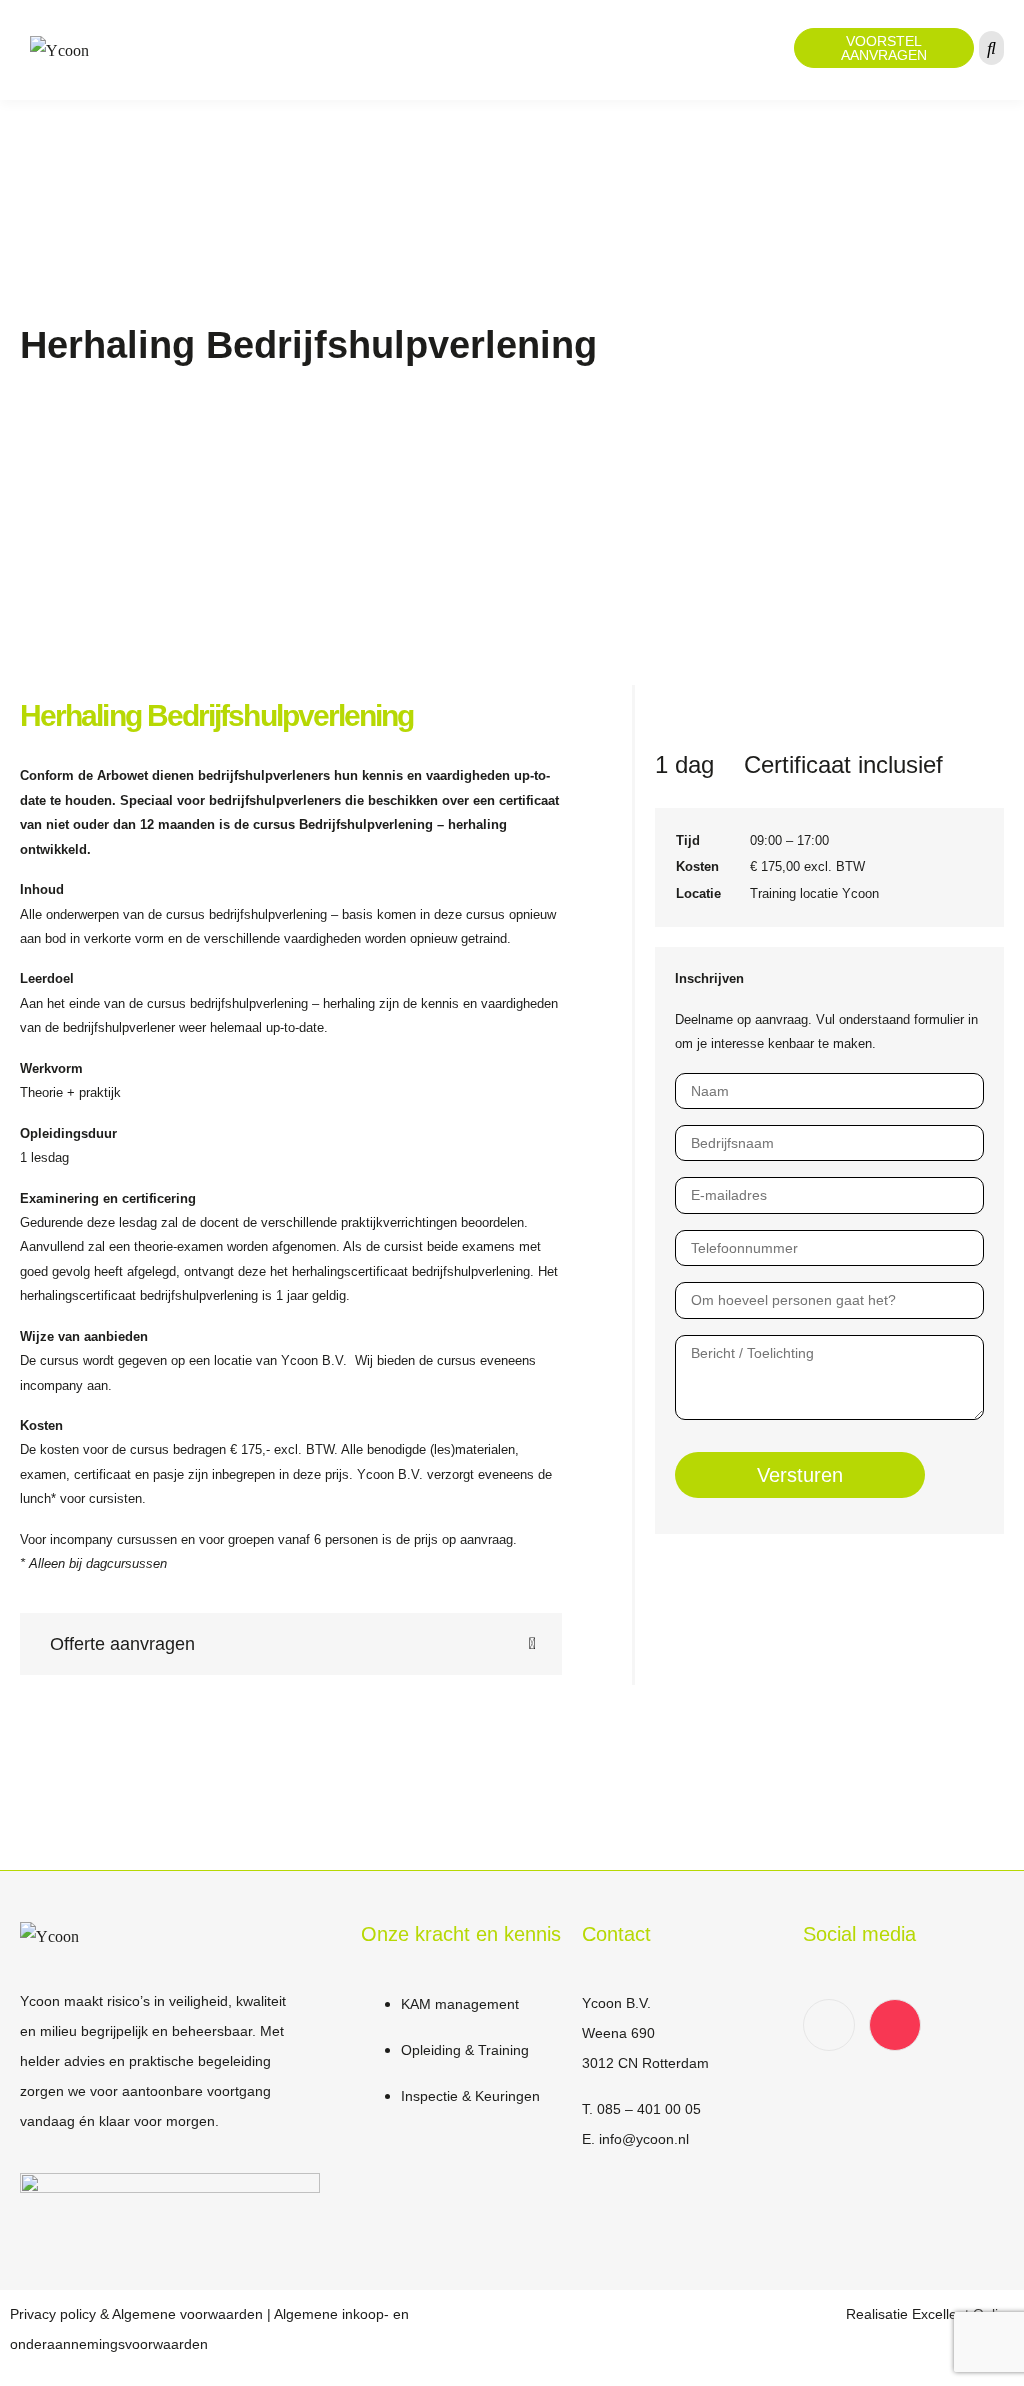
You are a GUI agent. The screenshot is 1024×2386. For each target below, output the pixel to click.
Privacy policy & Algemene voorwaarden (136, 2314)
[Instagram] (895, 2025)
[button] (291, 1644)
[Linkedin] (829, 2025)
